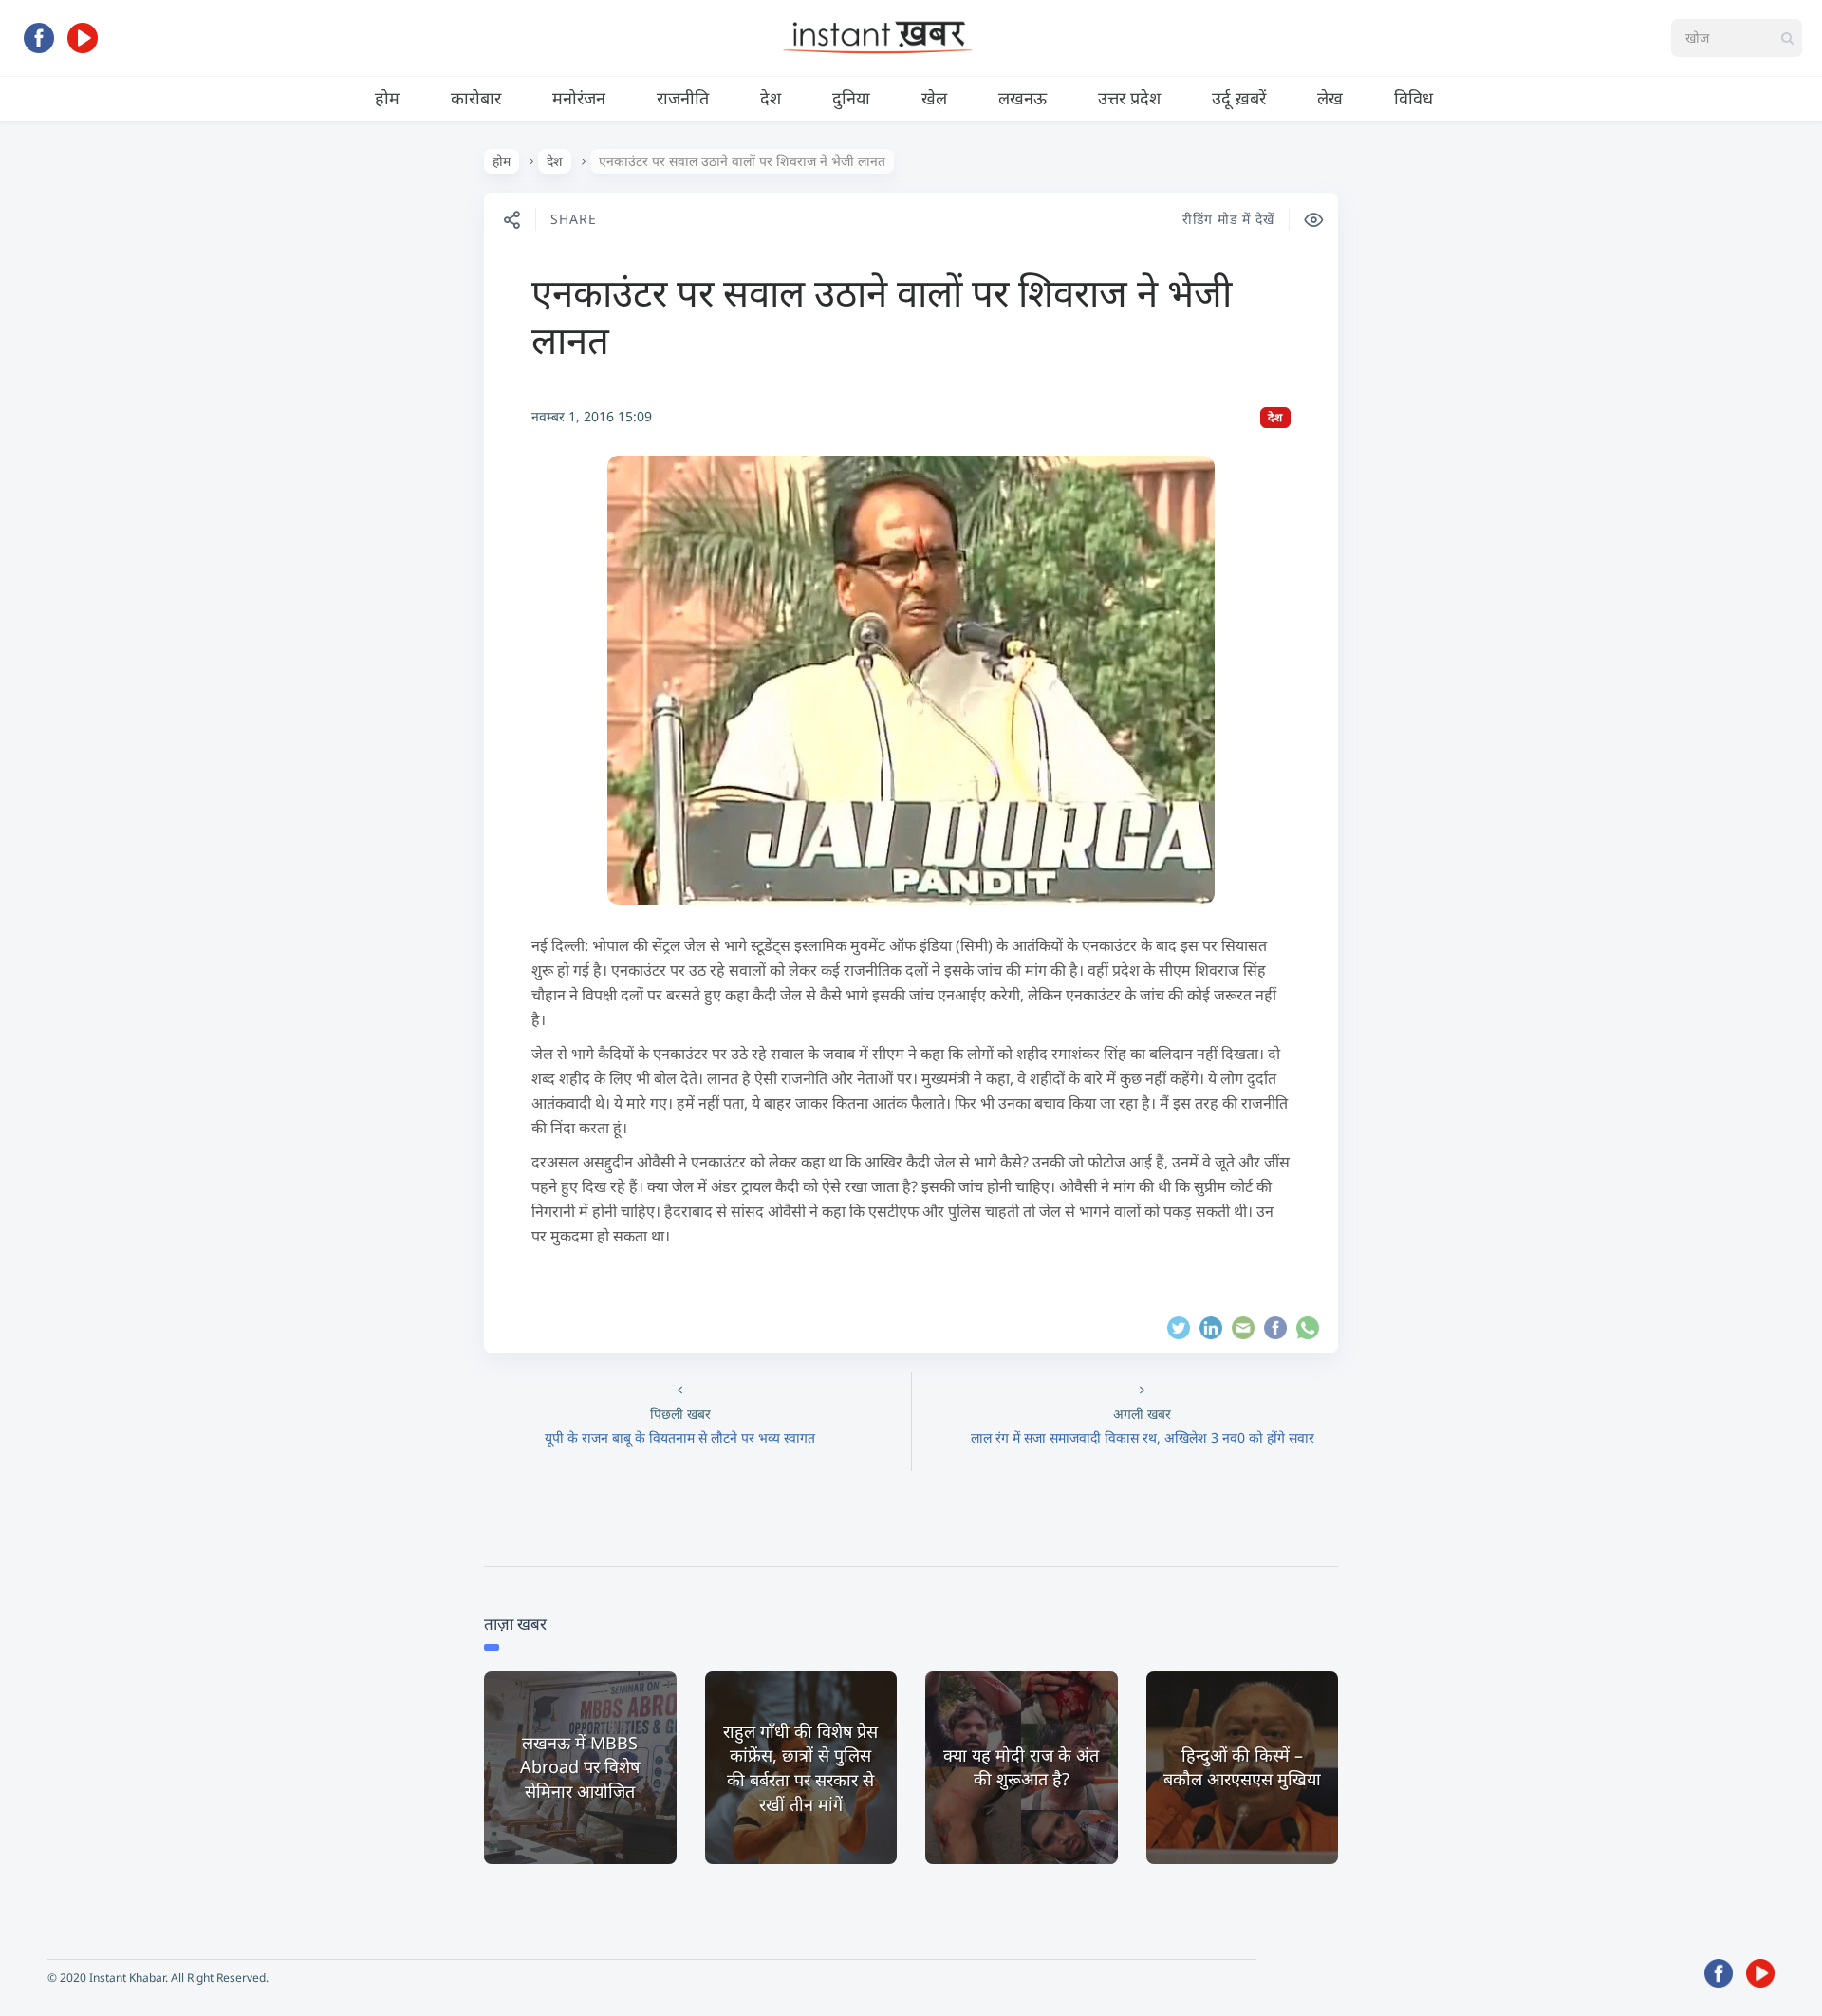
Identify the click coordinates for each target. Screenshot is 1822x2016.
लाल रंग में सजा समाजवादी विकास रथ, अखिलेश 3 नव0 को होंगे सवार (1143, 1437)
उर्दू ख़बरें (1239, 98)
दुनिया (851, 98)
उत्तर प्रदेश (1129, 98)
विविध (1413, 98)
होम (387, 98)
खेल (934, 98)
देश (771, 98)
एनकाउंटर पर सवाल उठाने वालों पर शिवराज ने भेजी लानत (882, 316)
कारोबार (476, 98)
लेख (1330, 98)
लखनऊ (1023, 98)
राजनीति (683, 98)
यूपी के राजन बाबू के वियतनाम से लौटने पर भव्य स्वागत (680, 1437)
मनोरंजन (579, 98)
